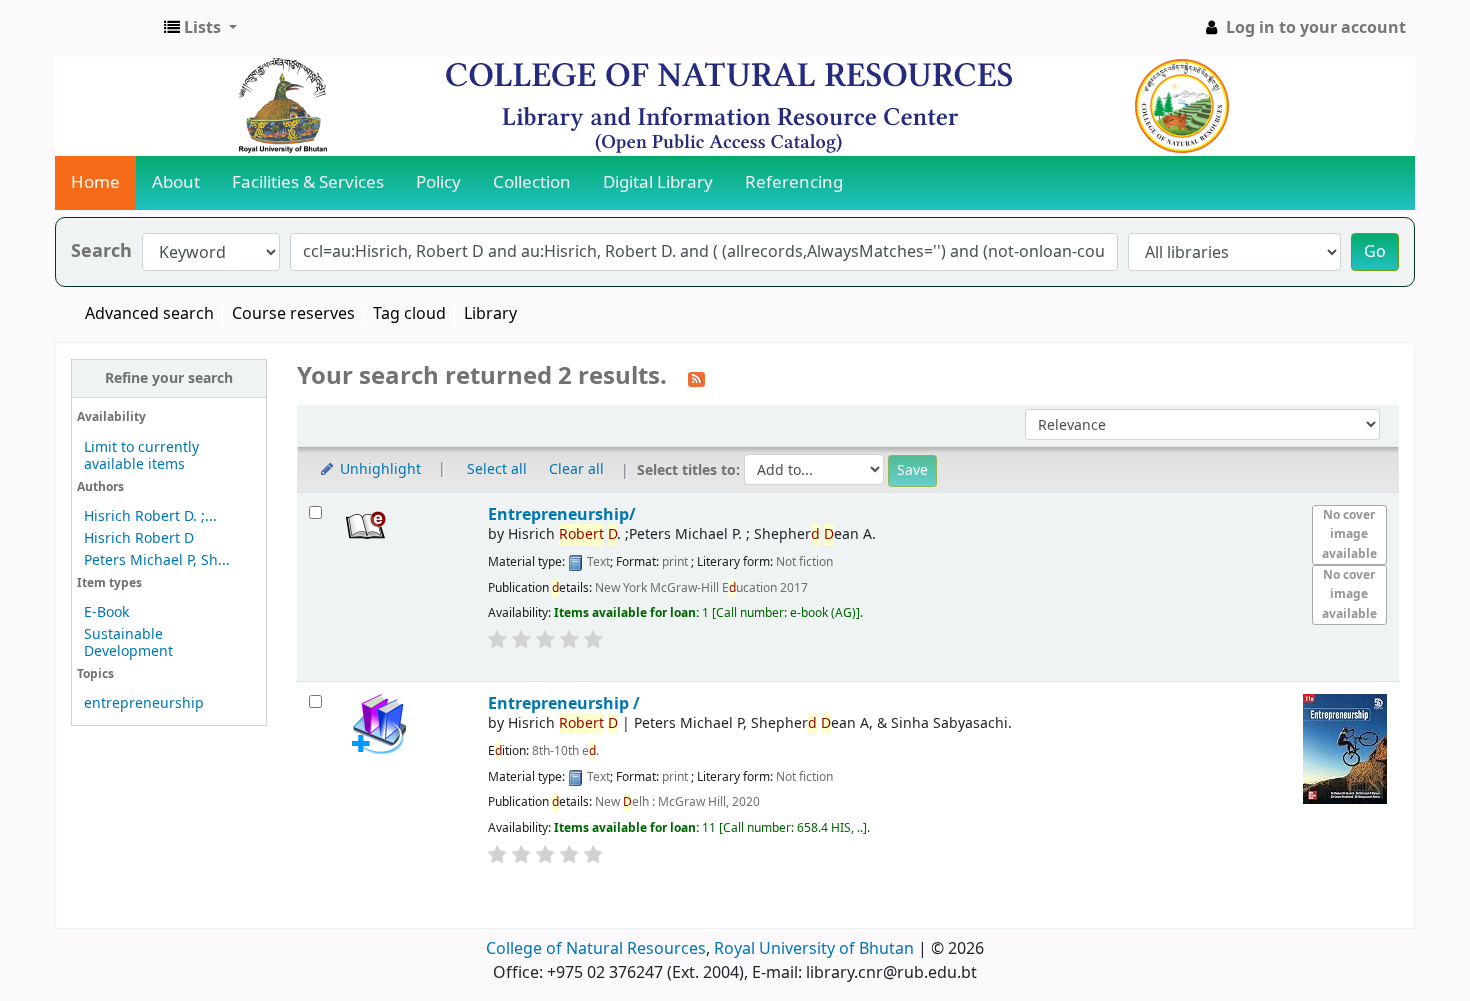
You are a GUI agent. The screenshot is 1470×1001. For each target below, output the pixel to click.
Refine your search (169, 378)
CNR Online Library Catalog (106, 28)
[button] (200, 28)
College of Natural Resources (596, 949)
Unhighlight (378, 469)
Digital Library (658, 182)
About (176, 182)
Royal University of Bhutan (814, 949)
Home (95, 182)
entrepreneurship (144, 703)
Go (1375, 252)
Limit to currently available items (141, 456)
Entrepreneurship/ (562, 514)
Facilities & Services (308, 182)
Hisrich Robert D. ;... (150, 516)
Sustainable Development (128, 643)
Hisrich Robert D (139, 538)
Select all (497, 469)
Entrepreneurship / (564, 703)
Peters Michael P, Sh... (157, 560)
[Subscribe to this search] (696, 378)
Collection (532, 182)
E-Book (106, 612)
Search (101, 251)
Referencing (794, 182)
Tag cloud (409, 314)
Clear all (576, 469)
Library (490, 314)
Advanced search (149, 314)
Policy (438, 182)
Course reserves (293, 314)
